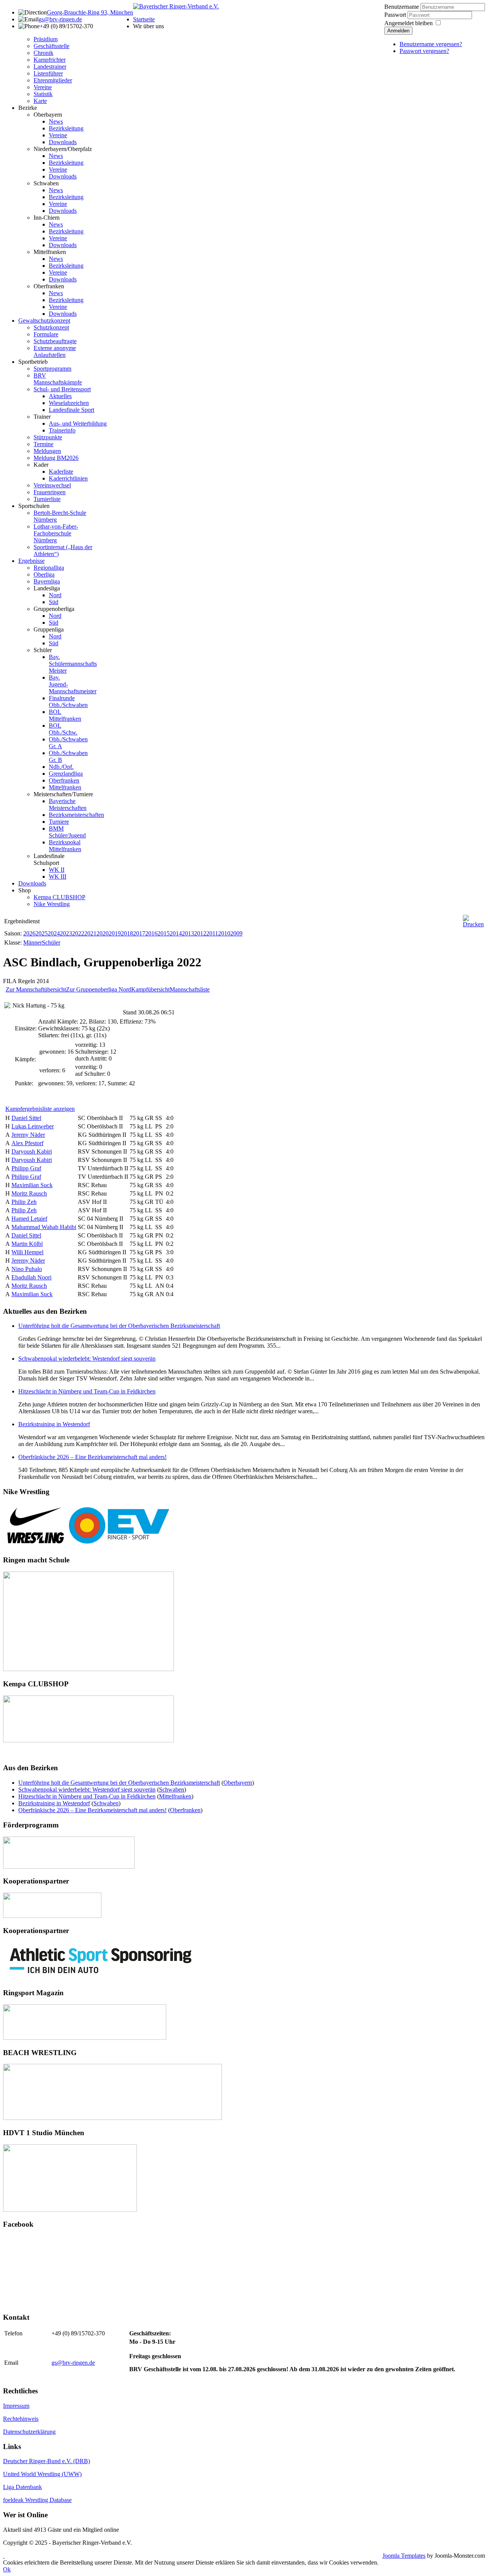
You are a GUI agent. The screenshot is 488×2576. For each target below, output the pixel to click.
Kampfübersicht (150, 989)
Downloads (63, 142)
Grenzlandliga (66, 774)
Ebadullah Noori (31, 1277)
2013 (188, 933)
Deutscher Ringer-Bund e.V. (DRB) (47, 2461)
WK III (58, 877)
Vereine (43, 87)
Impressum (16, 2406)
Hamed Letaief (29, 1219)
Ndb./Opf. (61, 767)
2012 (200, 933)
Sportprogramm (52, 369)
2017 (139, 933)
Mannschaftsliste (190, 989)
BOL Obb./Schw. (63, 729)
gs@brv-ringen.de (60, 19)
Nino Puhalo (27, 1269)
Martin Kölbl (27, 1244)
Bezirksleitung (66, 128)
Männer (33, 942)
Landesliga (47, 588)
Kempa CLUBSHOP (59, 897)
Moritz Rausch (29, 1193)
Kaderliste (61, 472)
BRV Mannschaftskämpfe (58, 379)
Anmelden (398, 31)
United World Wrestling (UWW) (42, 2474)
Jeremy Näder (28, 1135)
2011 (212, 933)
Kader (41, 465)
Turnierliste (47, 499)
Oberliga (44, 574)
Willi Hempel (27, 1252)
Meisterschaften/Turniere (63, 794)
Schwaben (46, 183)
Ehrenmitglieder (53, 80)
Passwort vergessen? (424, 51)
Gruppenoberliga (54, 609)
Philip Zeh (24, 1202)
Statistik (43, 94)
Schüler (43, 650)
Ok (7, 2569)
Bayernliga (47, 581)
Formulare (46, 334)
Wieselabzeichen (69, 403)
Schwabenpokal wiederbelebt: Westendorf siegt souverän (87, 1359)
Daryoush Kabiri (32, 1151)
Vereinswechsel (52, 485)
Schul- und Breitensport (62, 389)
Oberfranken (49, 286)
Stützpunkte (48, 437)
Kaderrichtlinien (68, 478)
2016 (151, 933)
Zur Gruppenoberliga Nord (99, 989)
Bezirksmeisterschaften (76, 815)
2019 (115, 933)
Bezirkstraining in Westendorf (54, 1424)
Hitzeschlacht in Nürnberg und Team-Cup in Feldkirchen (87, 1391)
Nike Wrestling (52, 904)
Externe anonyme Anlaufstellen (55, 351)
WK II (57, 870)
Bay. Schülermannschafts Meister (73, 664)
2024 (54, 933)
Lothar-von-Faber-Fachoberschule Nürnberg (56, 533)
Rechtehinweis (21, 2419)
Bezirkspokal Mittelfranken (65, 846)
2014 (176, 933)
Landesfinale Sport (71, 410)
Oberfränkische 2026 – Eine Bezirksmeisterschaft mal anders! (92, 1457)
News (56, 121)
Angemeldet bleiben (409, 23)
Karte (40, 101)
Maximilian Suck (32, 1185)
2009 (236, 933)
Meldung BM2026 (56, 458)
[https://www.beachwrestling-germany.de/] (112, 2118)
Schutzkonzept (51, 327)
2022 (78, 933)
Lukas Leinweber (33, 1126)
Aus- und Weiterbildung (78, 423)
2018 (127, 933)
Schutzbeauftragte (55, 341)
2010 (224, 933)
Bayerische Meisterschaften (68, 804)
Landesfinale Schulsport (49, 859)
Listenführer (48, 73)
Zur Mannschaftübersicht (36, 989)
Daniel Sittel (26, 1118)
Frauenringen (50, 492)
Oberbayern (48, 115)
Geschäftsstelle (51, 46)
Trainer (42, 417)
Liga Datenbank (22, 2487)
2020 (103, 933)
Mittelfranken (50, 252)
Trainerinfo (62, 430)
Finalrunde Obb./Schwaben (68, 701)
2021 (90, 933)
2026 (29, 933)
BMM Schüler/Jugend (67, 832)
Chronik (43, 53)
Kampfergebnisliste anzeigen (40, 1109)
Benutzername (402, 7)
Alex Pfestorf (27, 1143)
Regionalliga (49, 568)
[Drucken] (473, 924)
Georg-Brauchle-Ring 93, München (90, 12)
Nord (55, 595)
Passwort (396, 15)
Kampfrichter (50, 60)
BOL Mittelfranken (65, 715)
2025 (42, 933)
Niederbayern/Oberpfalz (63, 149)
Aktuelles (60, 396)
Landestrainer (50, 67)
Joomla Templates (404, 2556)
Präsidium (46, 39)
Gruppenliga (49, 629)
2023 (66, 933)
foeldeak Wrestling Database (37, 2500)
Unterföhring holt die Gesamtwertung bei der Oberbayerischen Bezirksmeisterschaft (119, 1326)
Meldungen (47, 451)
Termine (43, 444)
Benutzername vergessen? (431, 44)
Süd (54, 602)
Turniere (59, 822)
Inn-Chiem (47, 218)
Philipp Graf (26, 1168)
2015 (164, 933)
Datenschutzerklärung (29, 2432)
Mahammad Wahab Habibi (44, 1227)
